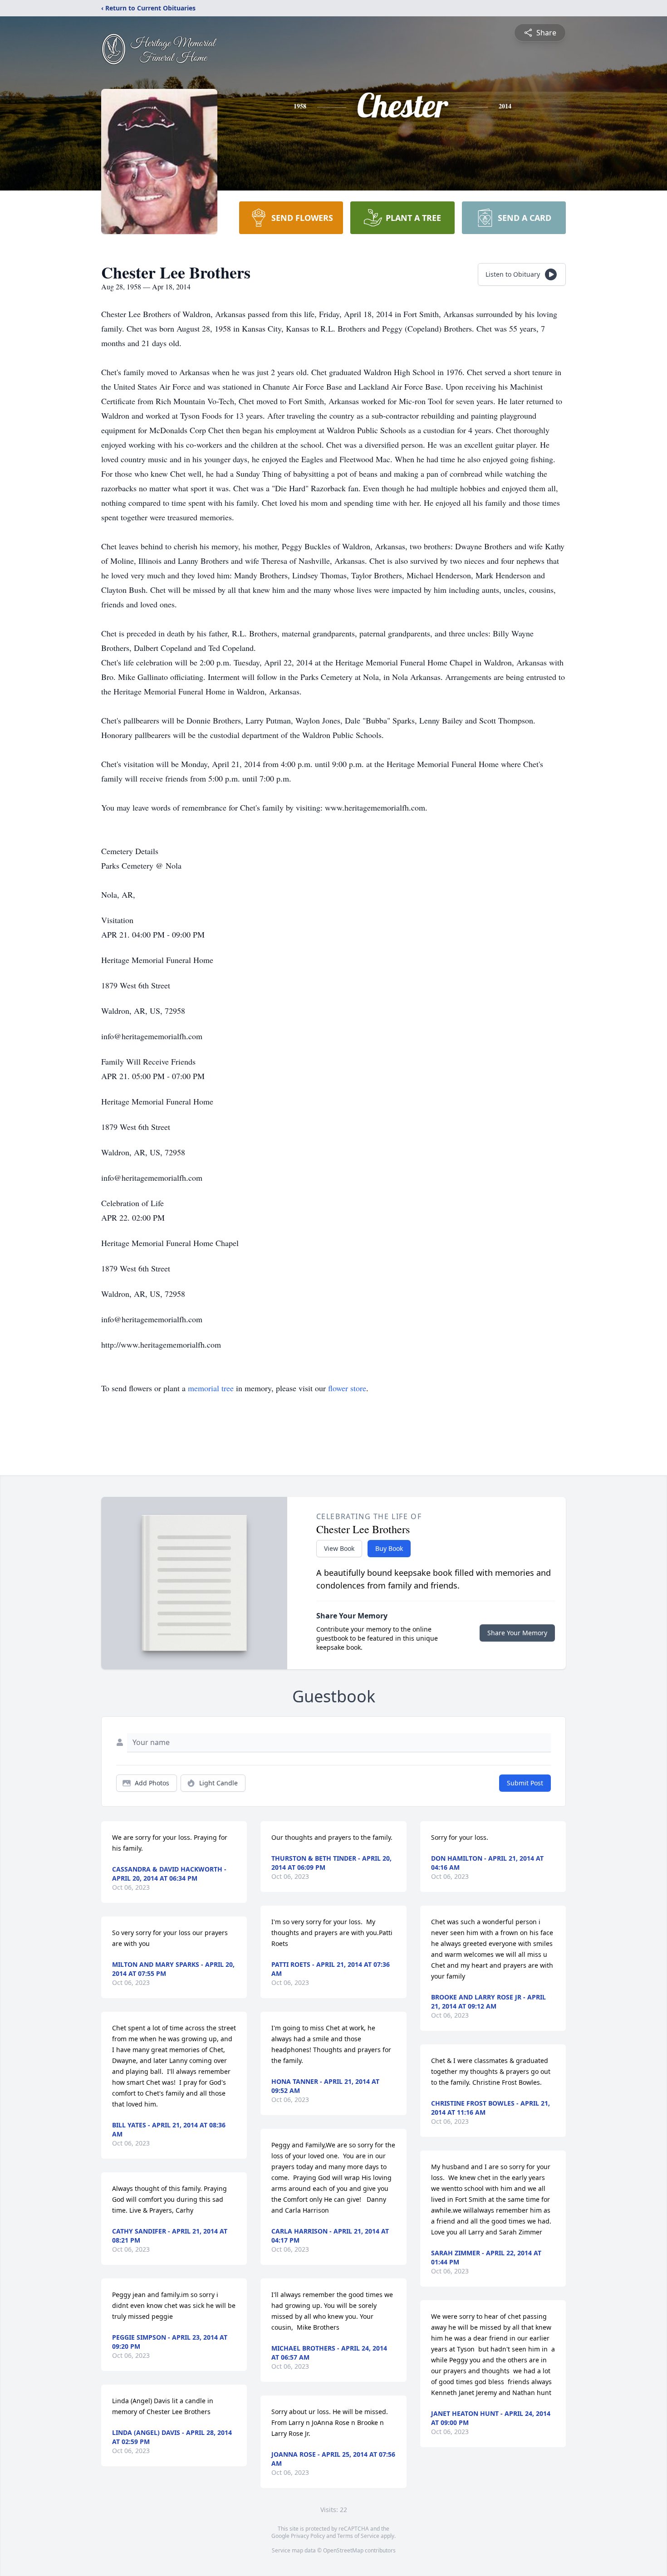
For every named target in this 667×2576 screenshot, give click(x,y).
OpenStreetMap (343, 2550)
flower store (347, 1388)
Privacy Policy (308, 2536)
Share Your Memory (517, 1633)
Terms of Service (358, 2536)
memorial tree (211, 1388)
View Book (339, 1548)
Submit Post (525, 1783)
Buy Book (389, 1548)
